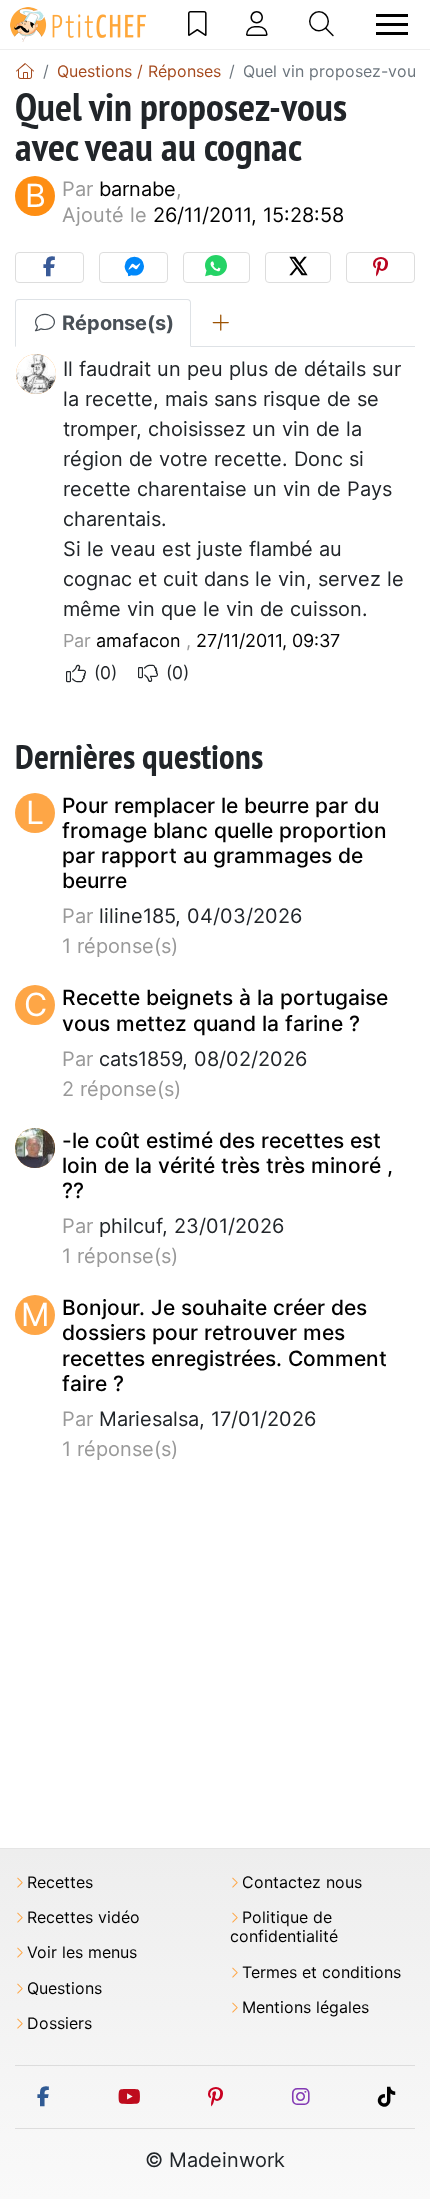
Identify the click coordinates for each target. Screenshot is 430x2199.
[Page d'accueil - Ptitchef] (25, 71)
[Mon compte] (257, 24)
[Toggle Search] (321, 24)
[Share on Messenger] (133, 267)
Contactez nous (302, 1882)
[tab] (220, 323)
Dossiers (59, 2023)
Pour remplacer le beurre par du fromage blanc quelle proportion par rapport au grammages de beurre (224, 843)
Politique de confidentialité (284, 1927)
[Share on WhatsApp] (216, 267)
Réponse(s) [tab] (115, 323)
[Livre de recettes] (197, 24)
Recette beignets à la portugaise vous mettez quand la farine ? (225, 1010)
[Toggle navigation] (392, 24)
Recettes (60, 1882)
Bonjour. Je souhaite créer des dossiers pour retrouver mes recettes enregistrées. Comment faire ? (224, 1345)
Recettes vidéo (83, 1917)
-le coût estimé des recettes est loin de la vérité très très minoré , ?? (227, 1165)
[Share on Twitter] (298, 267)
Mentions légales (305, 2007)
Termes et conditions (321, 1972)
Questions (64, 1988)
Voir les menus (82, 1952)
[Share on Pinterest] (380, 267)
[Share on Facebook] (49, 267)
